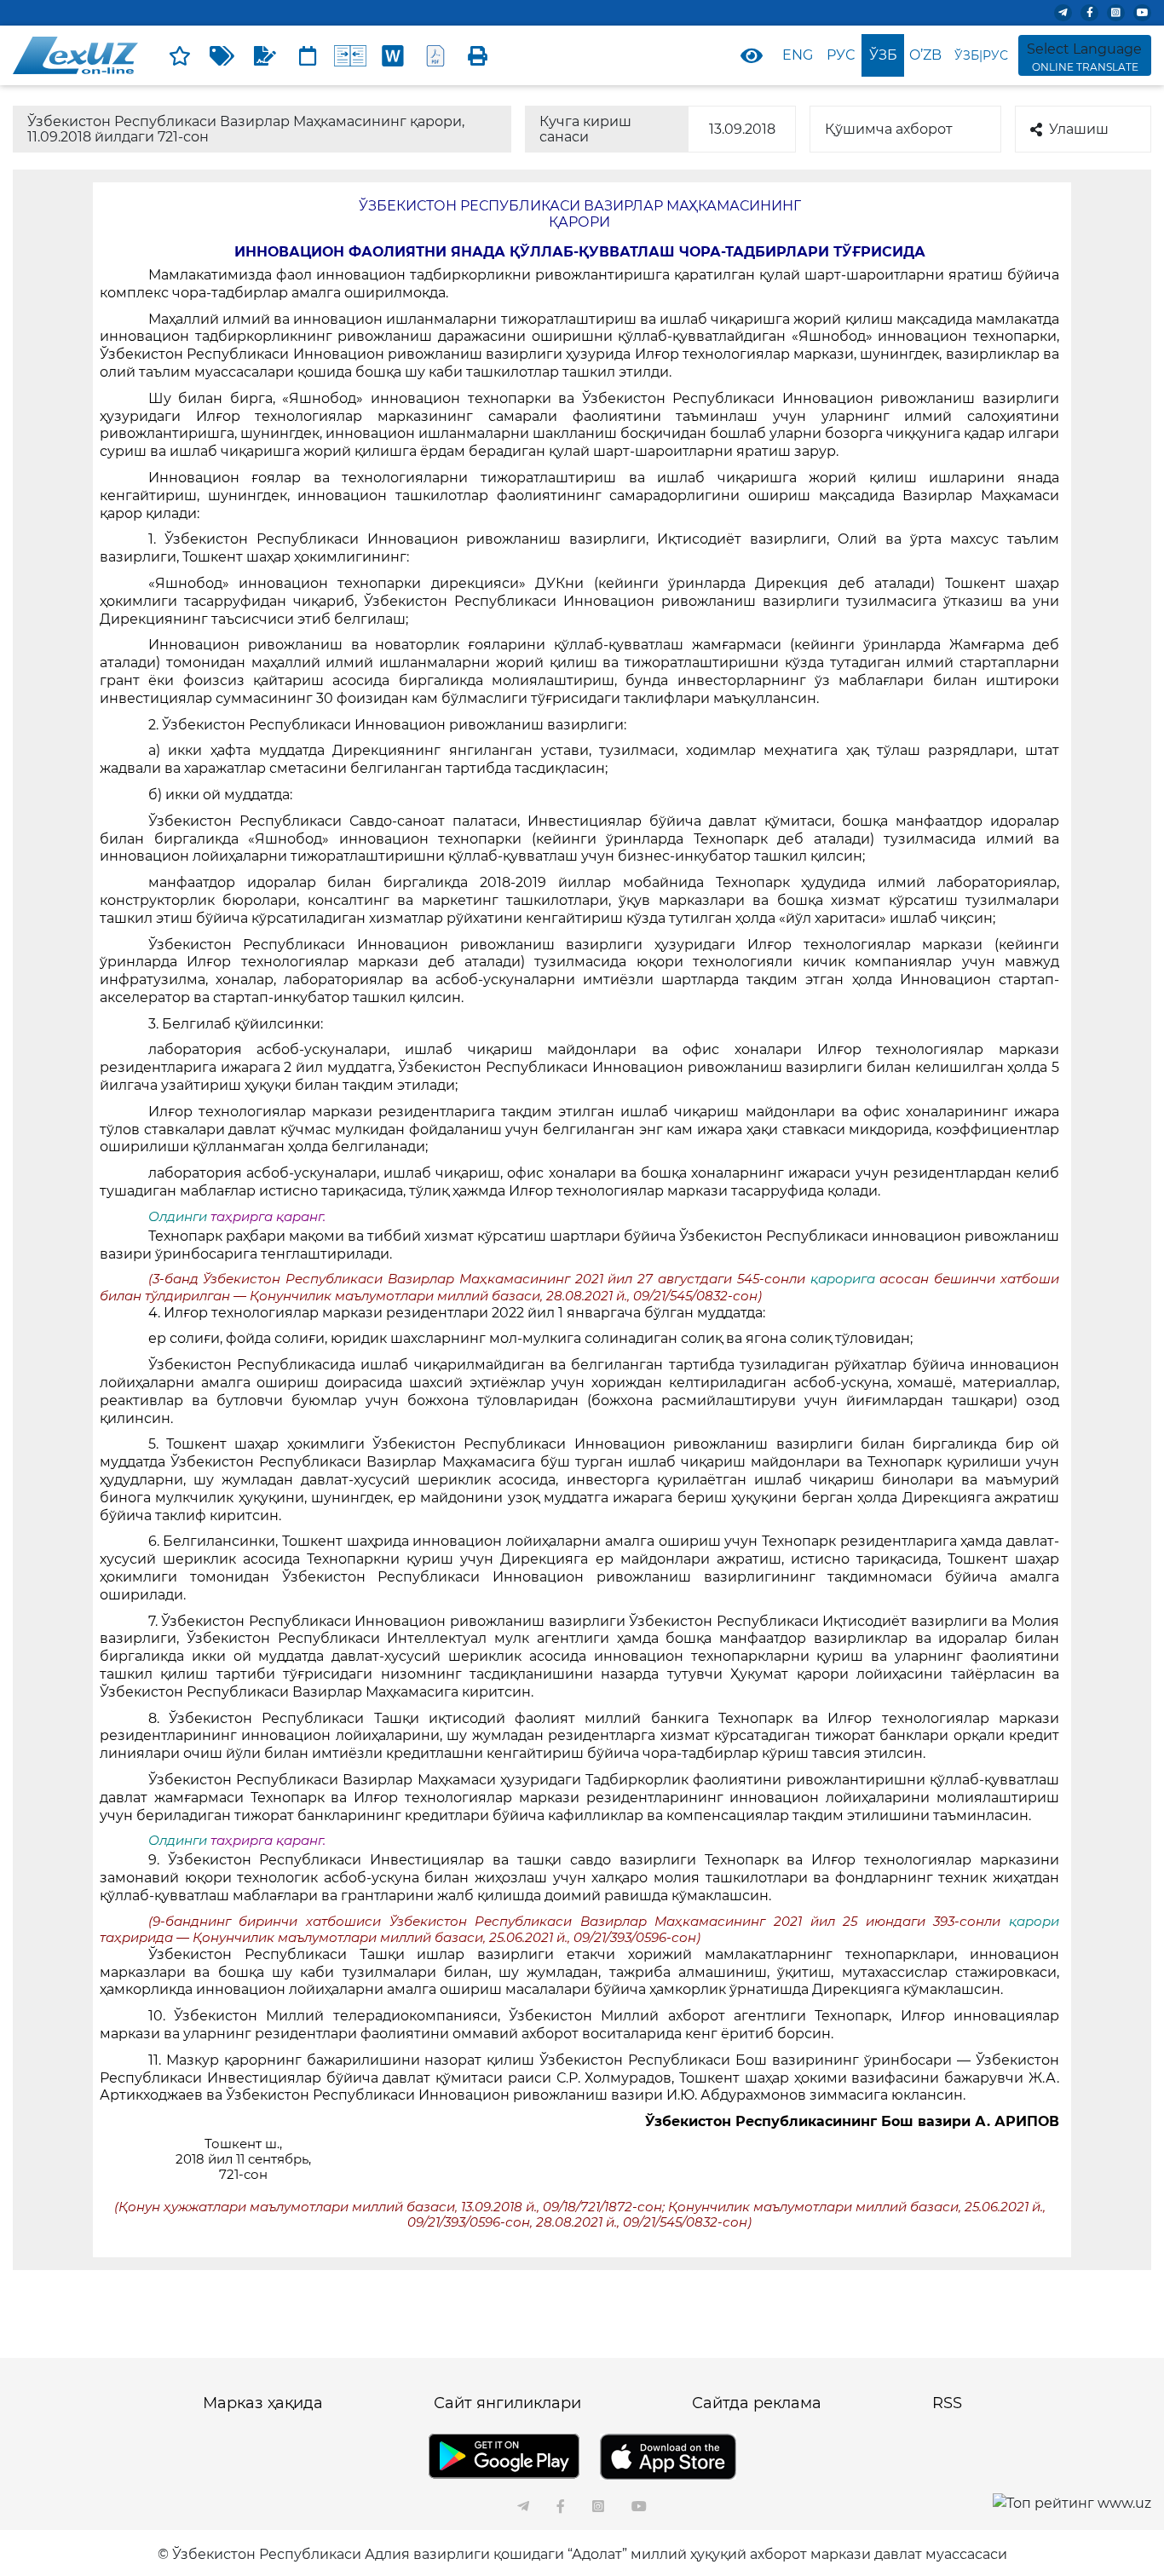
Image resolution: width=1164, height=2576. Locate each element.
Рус (841, 55)
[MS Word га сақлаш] (393, 55)
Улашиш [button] (1079, 129)
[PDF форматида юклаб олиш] (435, 55)
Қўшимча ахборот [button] (889, 129)
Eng (798, 55)
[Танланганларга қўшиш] (180, 55)
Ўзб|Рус (981, 55)
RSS (947, 2403)
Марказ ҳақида (263, 2403)
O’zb (925, 55)
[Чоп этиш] (478, 55)
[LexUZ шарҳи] (265, 55)
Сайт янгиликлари (507, 2403)
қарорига (845, 1279)
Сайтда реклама (757, 2403)
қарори (1034, 1922)
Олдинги (178, 1217)
